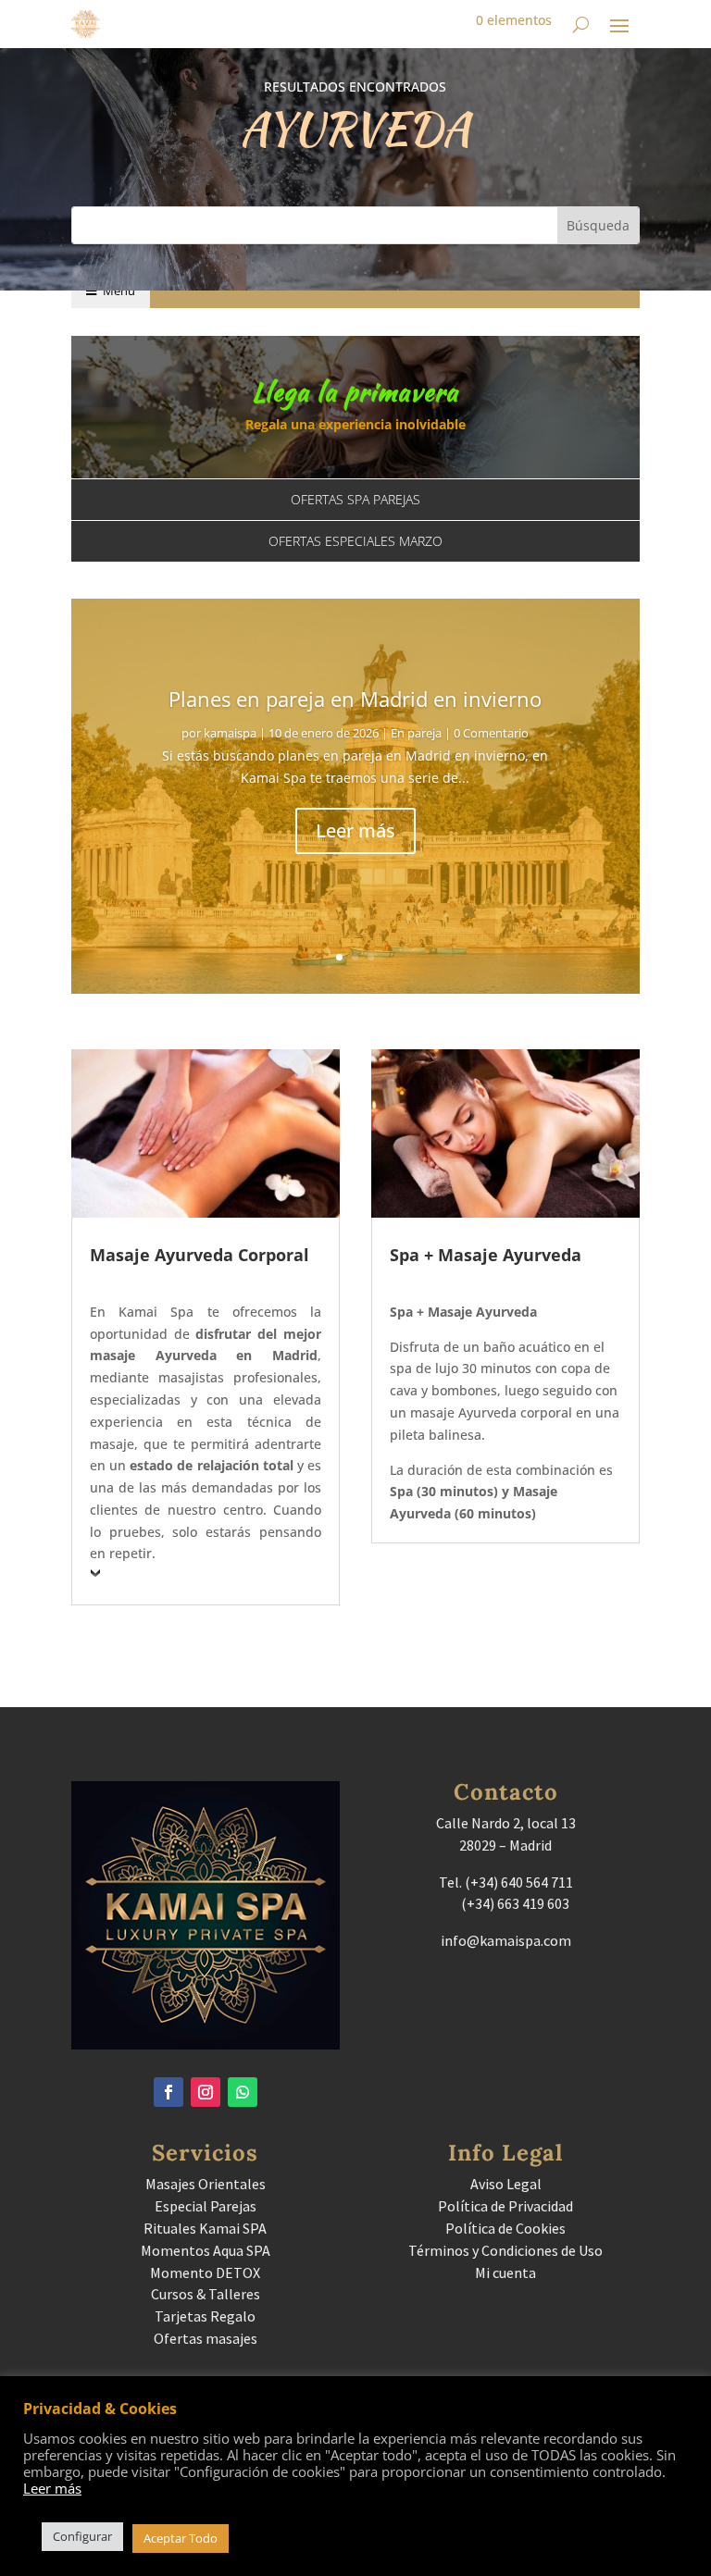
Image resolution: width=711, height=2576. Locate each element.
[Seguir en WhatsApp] (243, 2092)
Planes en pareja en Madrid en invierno (355, 699)
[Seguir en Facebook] (168, 2092)
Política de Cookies (505, 2228)
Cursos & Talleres (206, 2294)
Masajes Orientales (206, 2184)
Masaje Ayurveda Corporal (200, 1255)
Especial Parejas (206, 2206)
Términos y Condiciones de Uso (505, 2250)
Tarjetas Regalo (205, 2316)
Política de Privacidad (505, 2206)
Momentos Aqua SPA (206, 2250)
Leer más (355, 830)
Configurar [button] (82, 2536)
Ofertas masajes (206, 2338)
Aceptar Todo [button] (181, 2538)
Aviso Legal (506, 2184)
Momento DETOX (205, 2273)
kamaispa (230, 733)
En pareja (416, 733)
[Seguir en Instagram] (206, 2092)
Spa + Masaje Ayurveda (486, 1255)
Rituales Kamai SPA (205, 2228)
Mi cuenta (505, 2273)
